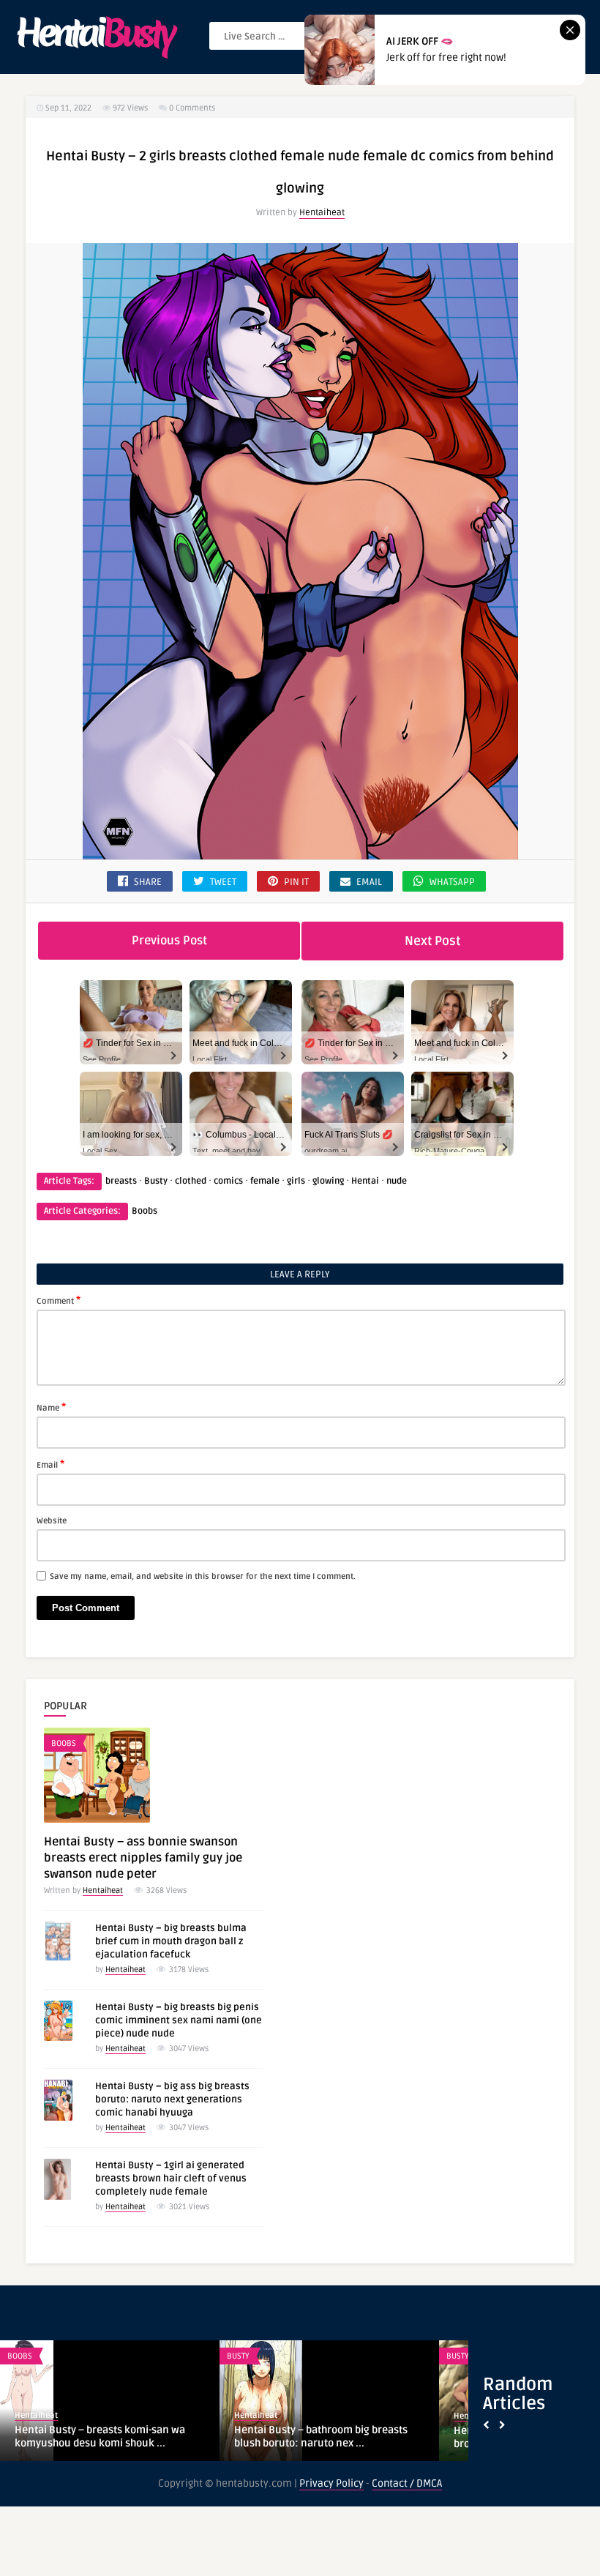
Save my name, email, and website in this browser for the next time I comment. (203, 1576)
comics (228, 1181)
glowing (328, 1181)
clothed (191, 1181)
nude (397, 1181)
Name (51, 1407)
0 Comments (192, 108)
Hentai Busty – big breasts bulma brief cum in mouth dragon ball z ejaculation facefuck (171, 1941)
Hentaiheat (322, 213)
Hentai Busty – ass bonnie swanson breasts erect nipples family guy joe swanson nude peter (143, 1858)
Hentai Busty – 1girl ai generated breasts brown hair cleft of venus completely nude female (171, 2179)
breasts (121, 1181)
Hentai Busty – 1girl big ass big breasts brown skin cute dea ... (106, 2437)
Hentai (365, 1181)
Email (50, 1464)
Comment (59, 1300)
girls (296, 1181)
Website (52, 1521)
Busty (156, 1181)
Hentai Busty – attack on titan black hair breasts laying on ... (329, 2437)
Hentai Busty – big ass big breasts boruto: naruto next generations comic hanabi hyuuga (172, 2099)
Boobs (145, 1211)
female (265, 1181)
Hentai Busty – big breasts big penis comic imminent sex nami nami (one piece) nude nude (179, 2020)
